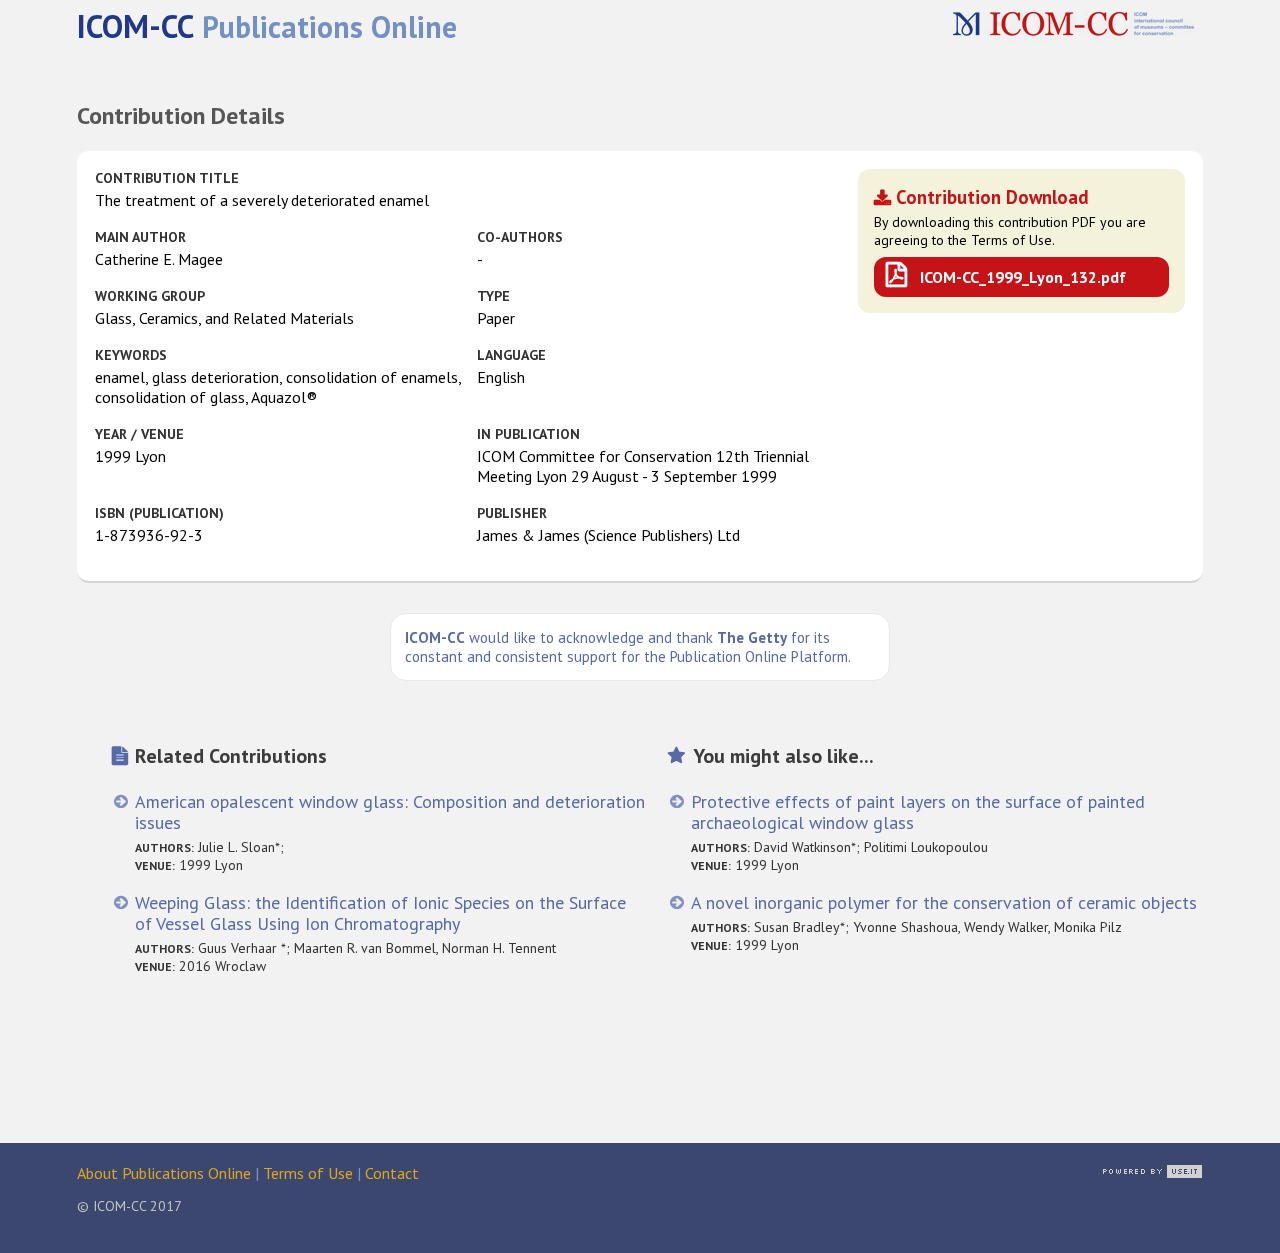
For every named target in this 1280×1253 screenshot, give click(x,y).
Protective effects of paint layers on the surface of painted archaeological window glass (918, 812)
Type (493, 296)
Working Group (150, 296)
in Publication (528, 434)
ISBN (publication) (159, 513)
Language (511, 355)
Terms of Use (308, 1173)
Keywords (131, 355)
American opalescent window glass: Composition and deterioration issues (390, 812)
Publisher (512, 513)
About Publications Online (164, 1173)
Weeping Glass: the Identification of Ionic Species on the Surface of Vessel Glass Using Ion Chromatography (380, 913)
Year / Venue (139, 434)
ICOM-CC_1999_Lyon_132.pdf (1023, 277)
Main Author (140, 237)
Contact (392, 1173)
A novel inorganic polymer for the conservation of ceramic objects (944, 902)
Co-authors (520, 237)
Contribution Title (167, 178)
